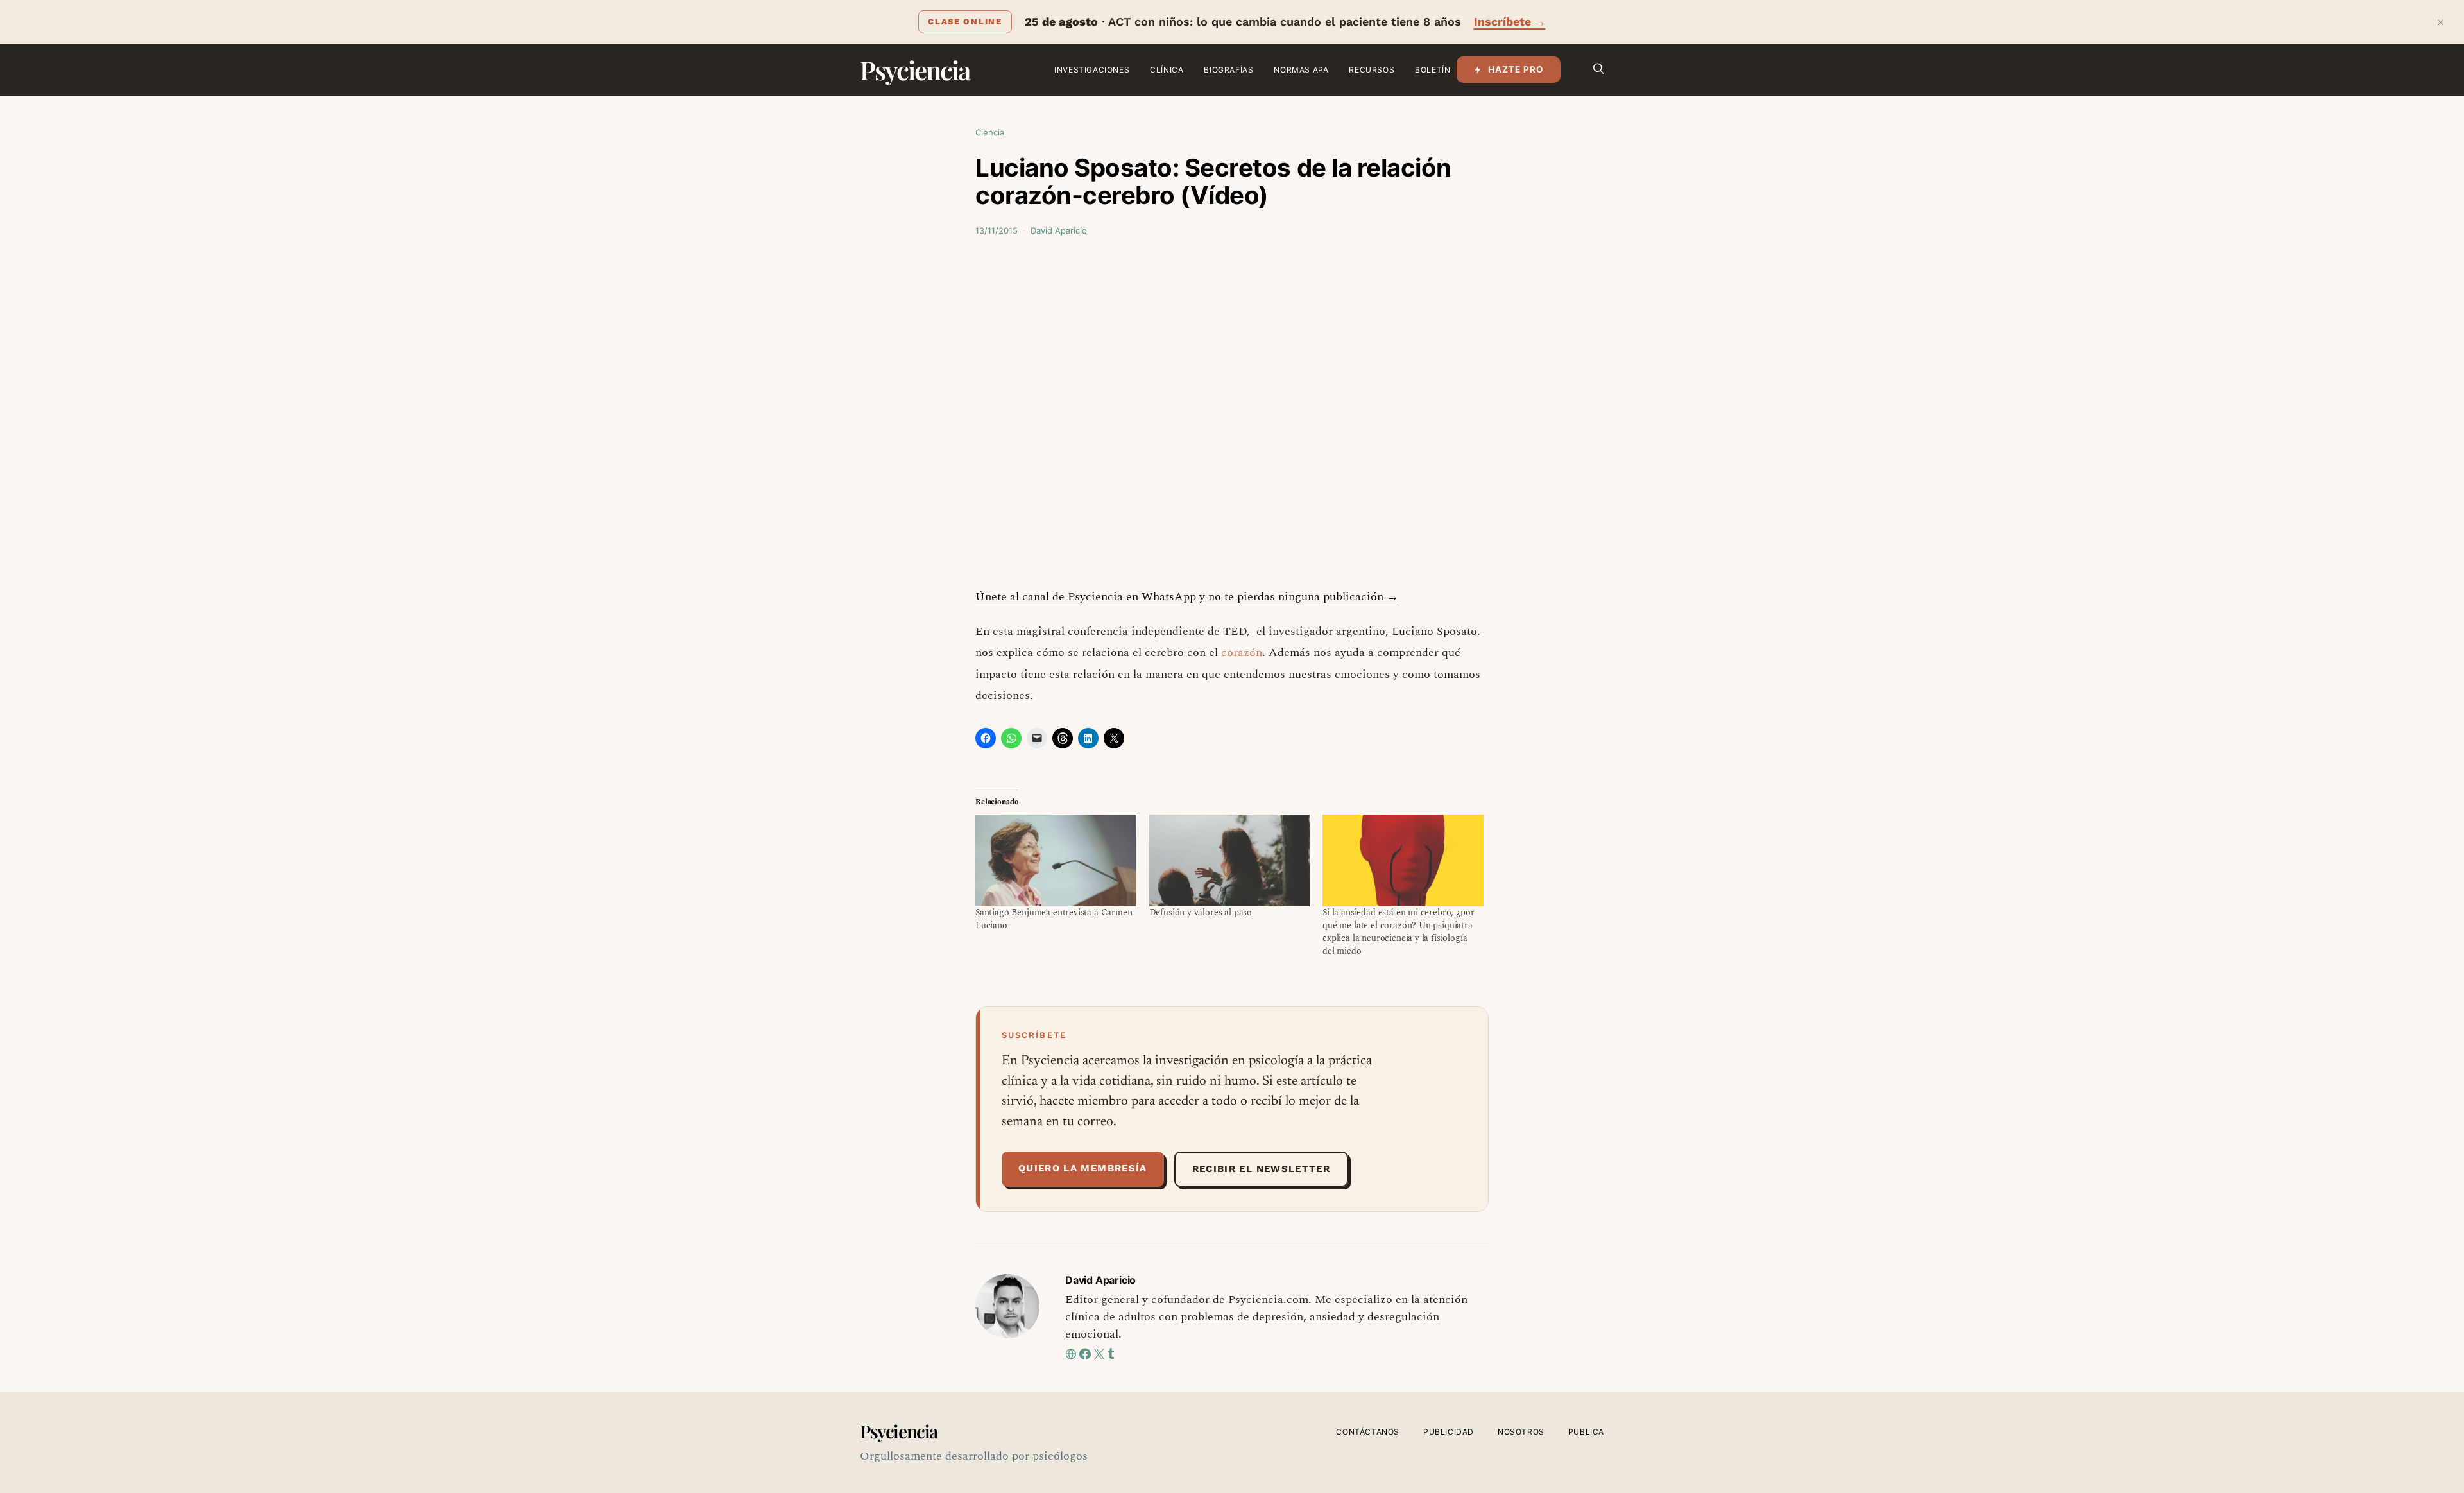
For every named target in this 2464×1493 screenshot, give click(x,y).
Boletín (1433, 70)
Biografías (1228, 70)
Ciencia (990, 132)
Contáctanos (1368, 1432)
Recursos (1372, 70)
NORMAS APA (1301, 70)
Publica (1586, 1432)
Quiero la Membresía (1083, 1168)
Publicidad (1449, 1432)
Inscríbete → (1510, 22)
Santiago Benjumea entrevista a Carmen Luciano (1054, 919)
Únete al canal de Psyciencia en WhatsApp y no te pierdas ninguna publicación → (1187, 597)
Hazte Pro (1516, 69)
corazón (1242, 652)
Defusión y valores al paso (1201, 912)
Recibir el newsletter (1261, 1169)
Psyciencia (915, 70)
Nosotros (1521, 1432)
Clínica (1167, 70)
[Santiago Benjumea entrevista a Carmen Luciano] (1056, 860)
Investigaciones (1092, 70)
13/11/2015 (997, 230)
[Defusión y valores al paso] (1230, 860)
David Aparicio (1059, 230)
